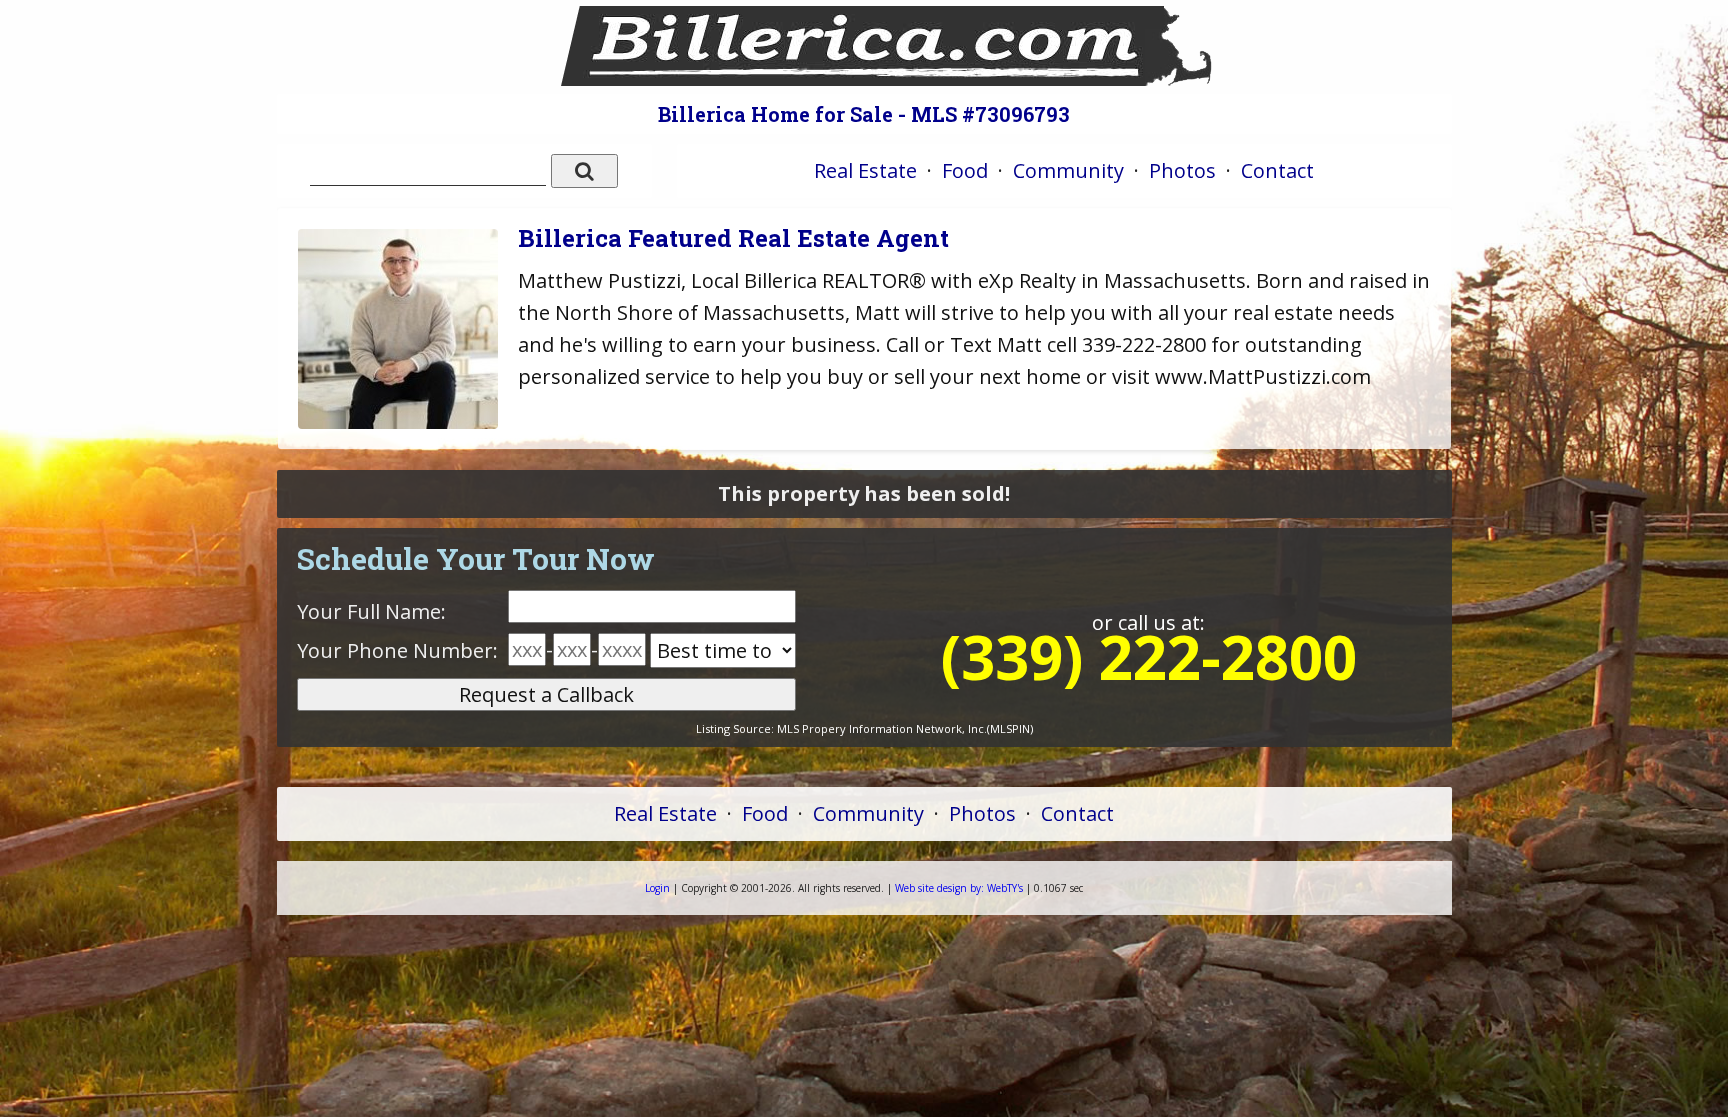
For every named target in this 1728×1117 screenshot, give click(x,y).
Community (1068, 170)
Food (965, 170)
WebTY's (959, 888)
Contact (1277, 170)
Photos (1182, 170)
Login (657, 888)
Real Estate (865, 170)
